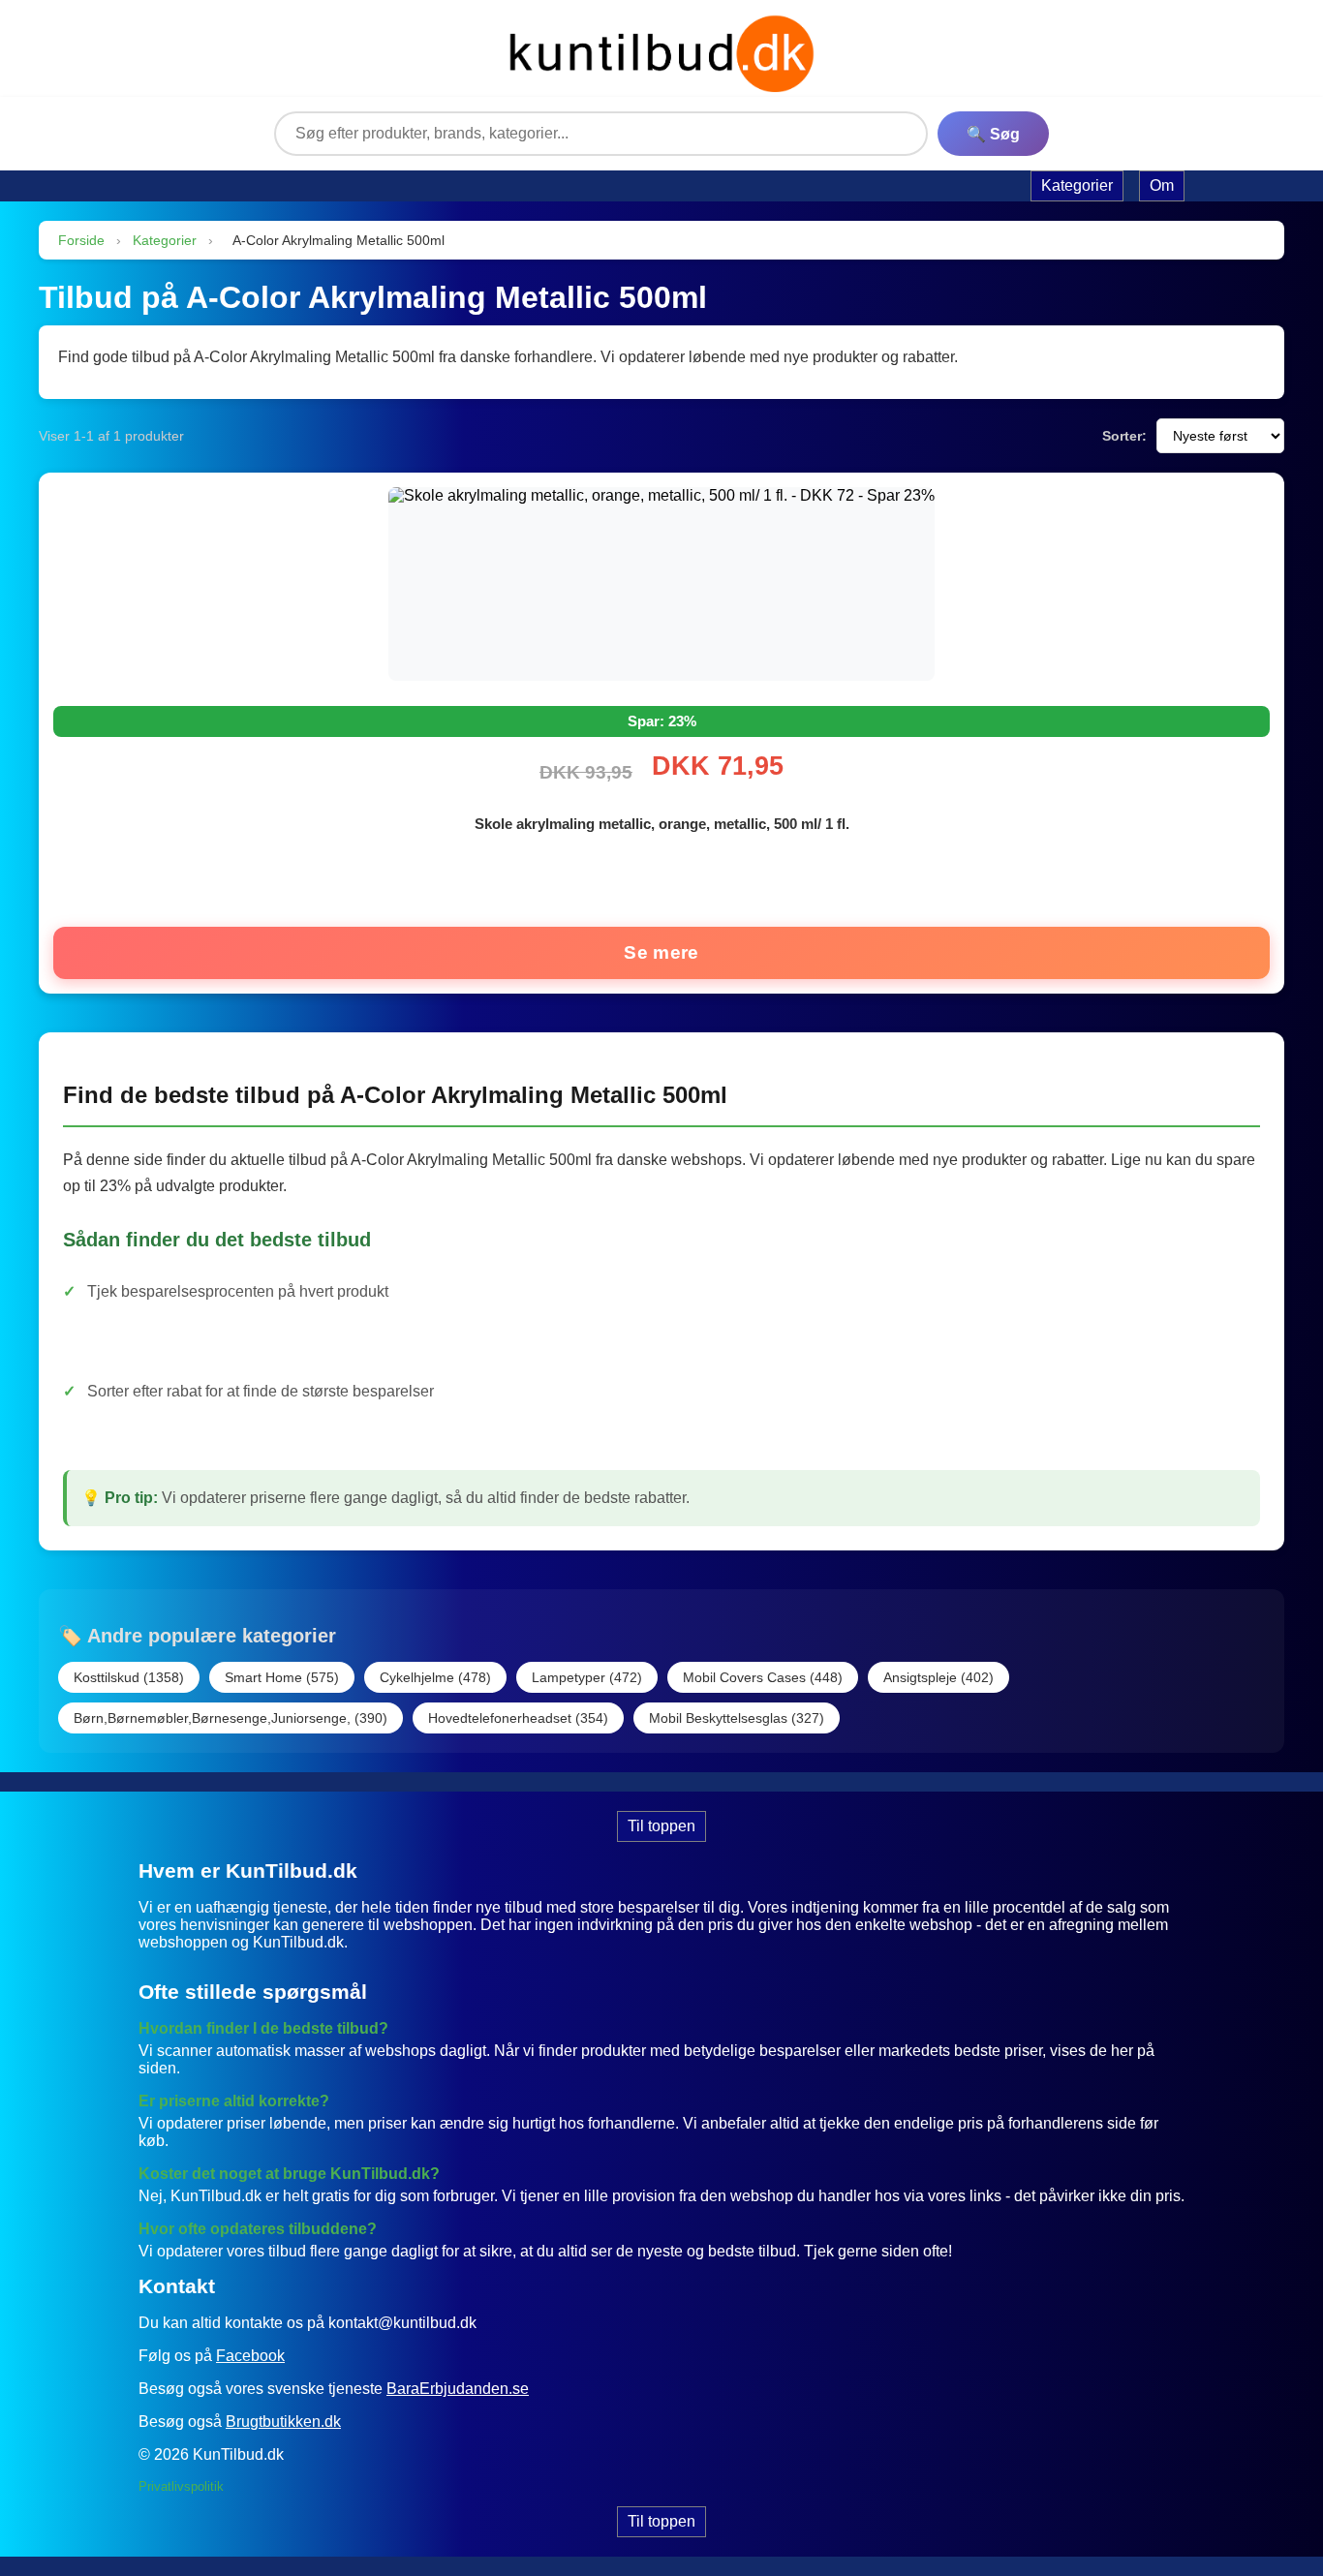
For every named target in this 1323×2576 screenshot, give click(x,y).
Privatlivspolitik (181, 2486)
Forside (81, 240)
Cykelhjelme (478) (435, 1677)
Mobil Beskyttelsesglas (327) (737, 1718)
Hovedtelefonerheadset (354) (518, 1718)
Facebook (250, 2356)
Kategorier (165, 240)
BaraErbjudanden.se (458, 2389)
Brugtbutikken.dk (283, 2422)
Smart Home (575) (282, 1677)
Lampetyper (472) (587, 1677)
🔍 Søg (993, 134)
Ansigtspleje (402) (938, 1677)
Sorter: (1124, 436)
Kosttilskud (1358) (129, 1677)
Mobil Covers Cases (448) (763, 1677)
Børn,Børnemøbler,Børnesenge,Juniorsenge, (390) (231, 1718)
